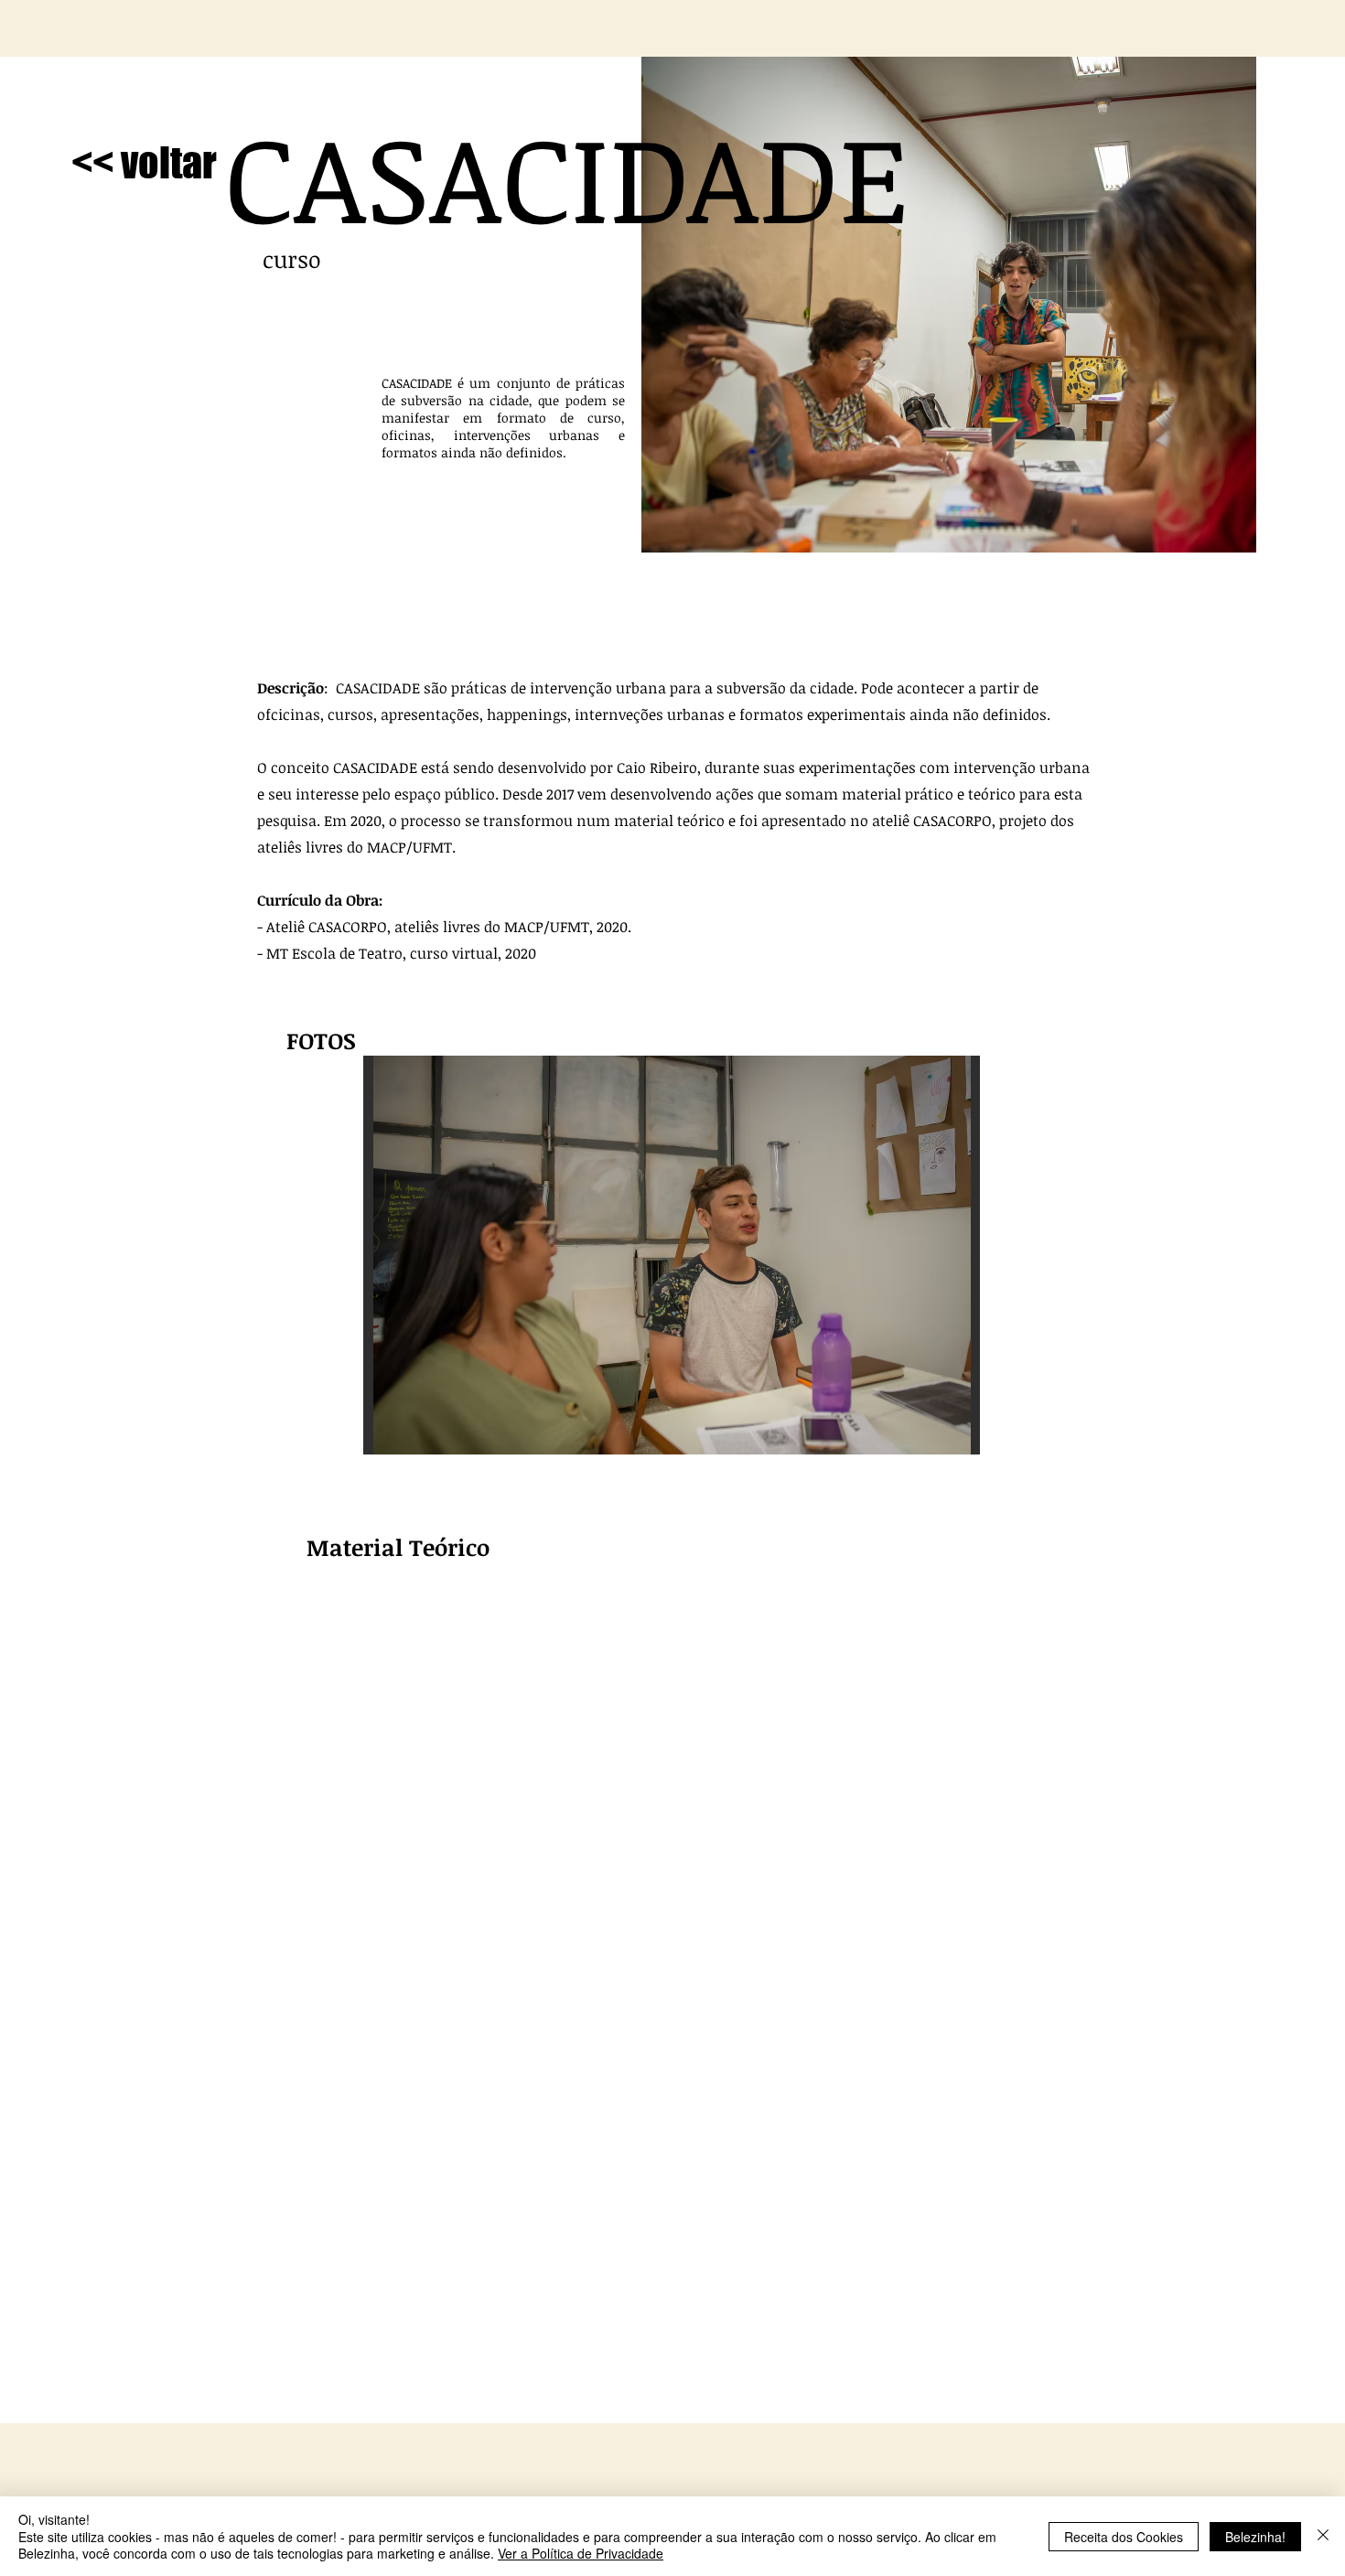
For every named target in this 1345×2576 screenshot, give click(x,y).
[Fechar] (1323, 2536)
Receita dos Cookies (1124, 2537)
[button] (672, 1255)
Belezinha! (1255, 2537)
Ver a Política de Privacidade (581, 2553)
